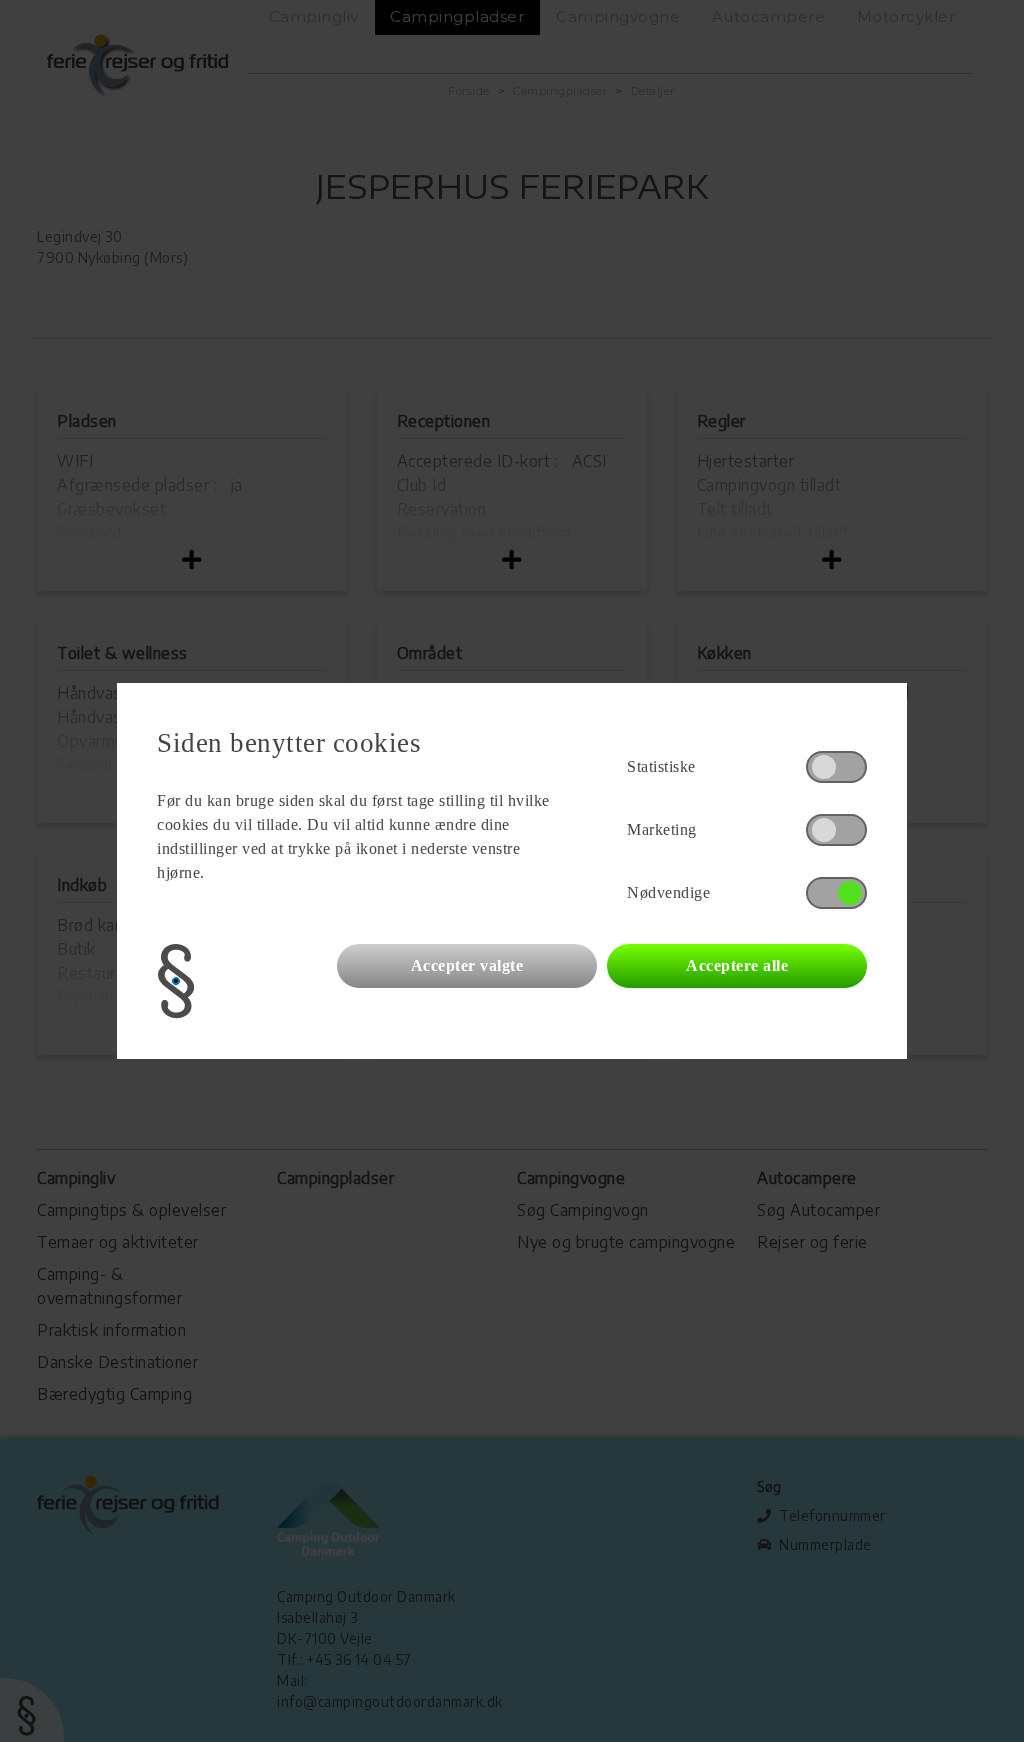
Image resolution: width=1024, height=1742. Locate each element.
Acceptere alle (737, 965)
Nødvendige (668, 892)
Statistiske (661, 766)
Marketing (662, 829)
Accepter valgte (467, 965)
